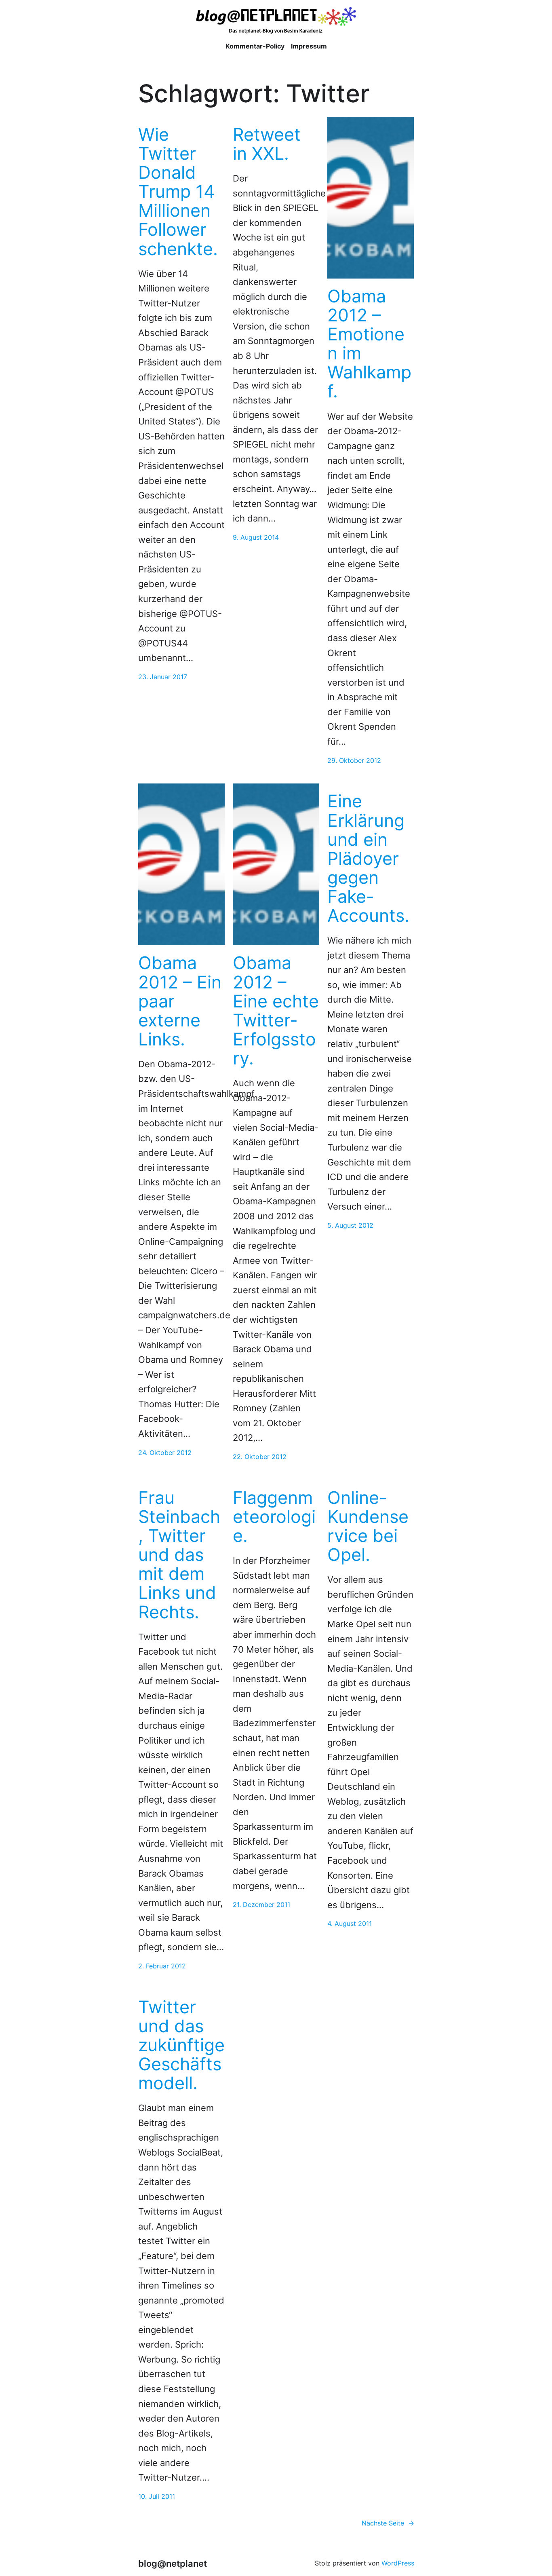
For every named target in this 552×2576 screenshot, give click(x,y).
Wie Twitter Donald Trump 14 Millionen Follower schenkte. (178, 192)
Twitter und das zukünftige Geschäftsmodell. (181, 2045)
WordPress (398, 2563)
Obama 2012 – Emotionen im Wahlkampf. (369, 344)
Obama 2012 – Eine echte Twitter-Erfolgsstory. (276, 1010)
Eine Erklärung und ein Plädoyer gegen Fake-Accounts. (368, 858)
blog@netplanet (173, 2563)
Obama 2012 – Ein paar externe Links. (180, 1001)
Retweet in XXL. (267, 144)
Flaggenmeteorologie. (274, 1517)
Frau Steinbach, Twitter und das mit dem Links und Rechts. (179, 1555)
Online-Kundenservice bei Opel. (368, 1526)
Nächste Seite (388, 2523)
